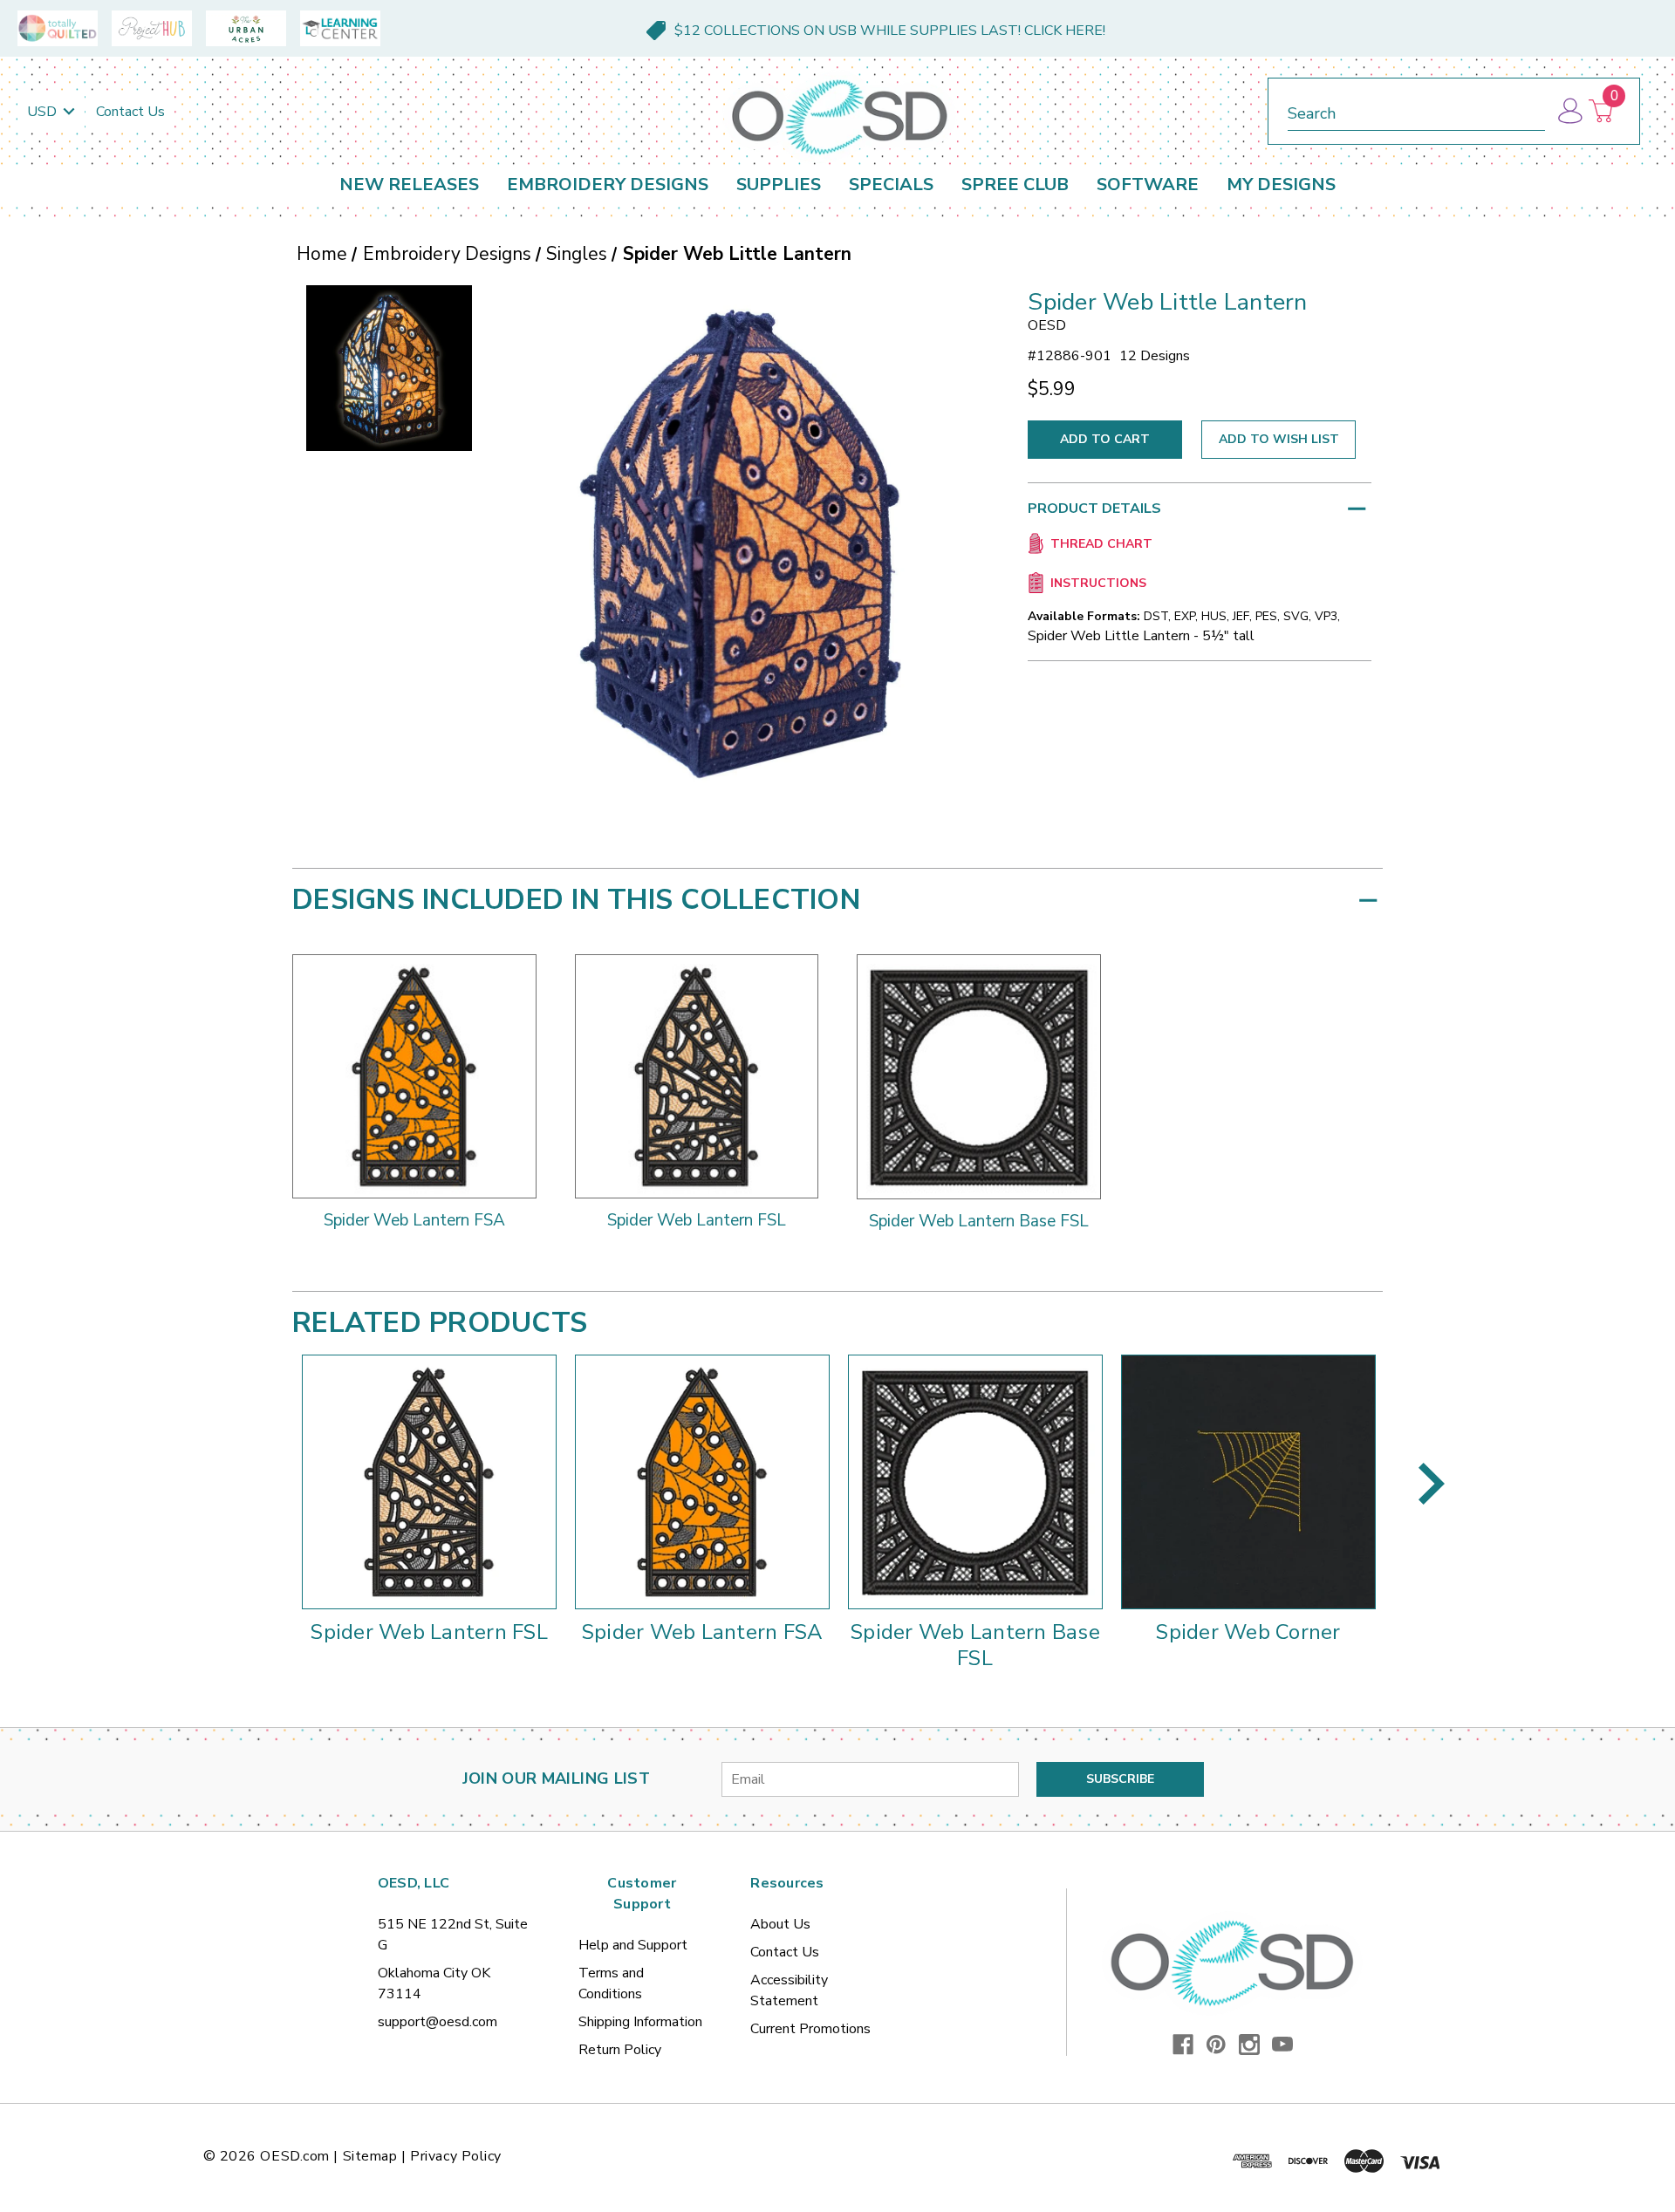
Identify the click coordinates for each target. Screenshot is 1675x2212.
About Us (780, 1924)
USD (44, 112)
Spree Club (1015, 184)
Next (1432, 1484)
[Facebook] (1183, 2045)
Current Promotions (810, 2029)
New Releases (409, 184)
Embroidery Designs (608, 184)
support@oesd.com (438, 2022)
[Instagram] (1249, 2045)
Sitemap (370, 2156)
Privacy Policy (456, 2156)
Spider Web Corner (1248, 1632)
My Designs (1281, 184)
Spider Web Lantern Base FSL (975, 1645)
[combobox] (1416, 110)
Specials (891, 184)
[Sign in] (1569, 111)
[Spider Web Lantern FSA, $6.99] (702, 1482)
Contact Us (130, 112)
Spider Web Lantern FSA (702, 1632)
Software (1148, 184)
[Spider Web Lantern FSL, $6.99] (429, 1482)
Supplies (779, 184)
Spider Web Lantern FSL (429, 1632)
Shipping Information (640, 2022)
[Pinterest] (1216, 2045)
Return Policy (620, 2050)
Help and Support (633, 1945)
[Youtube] (1282, 2045)
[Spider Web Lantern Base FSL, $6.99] (975, 1482)
